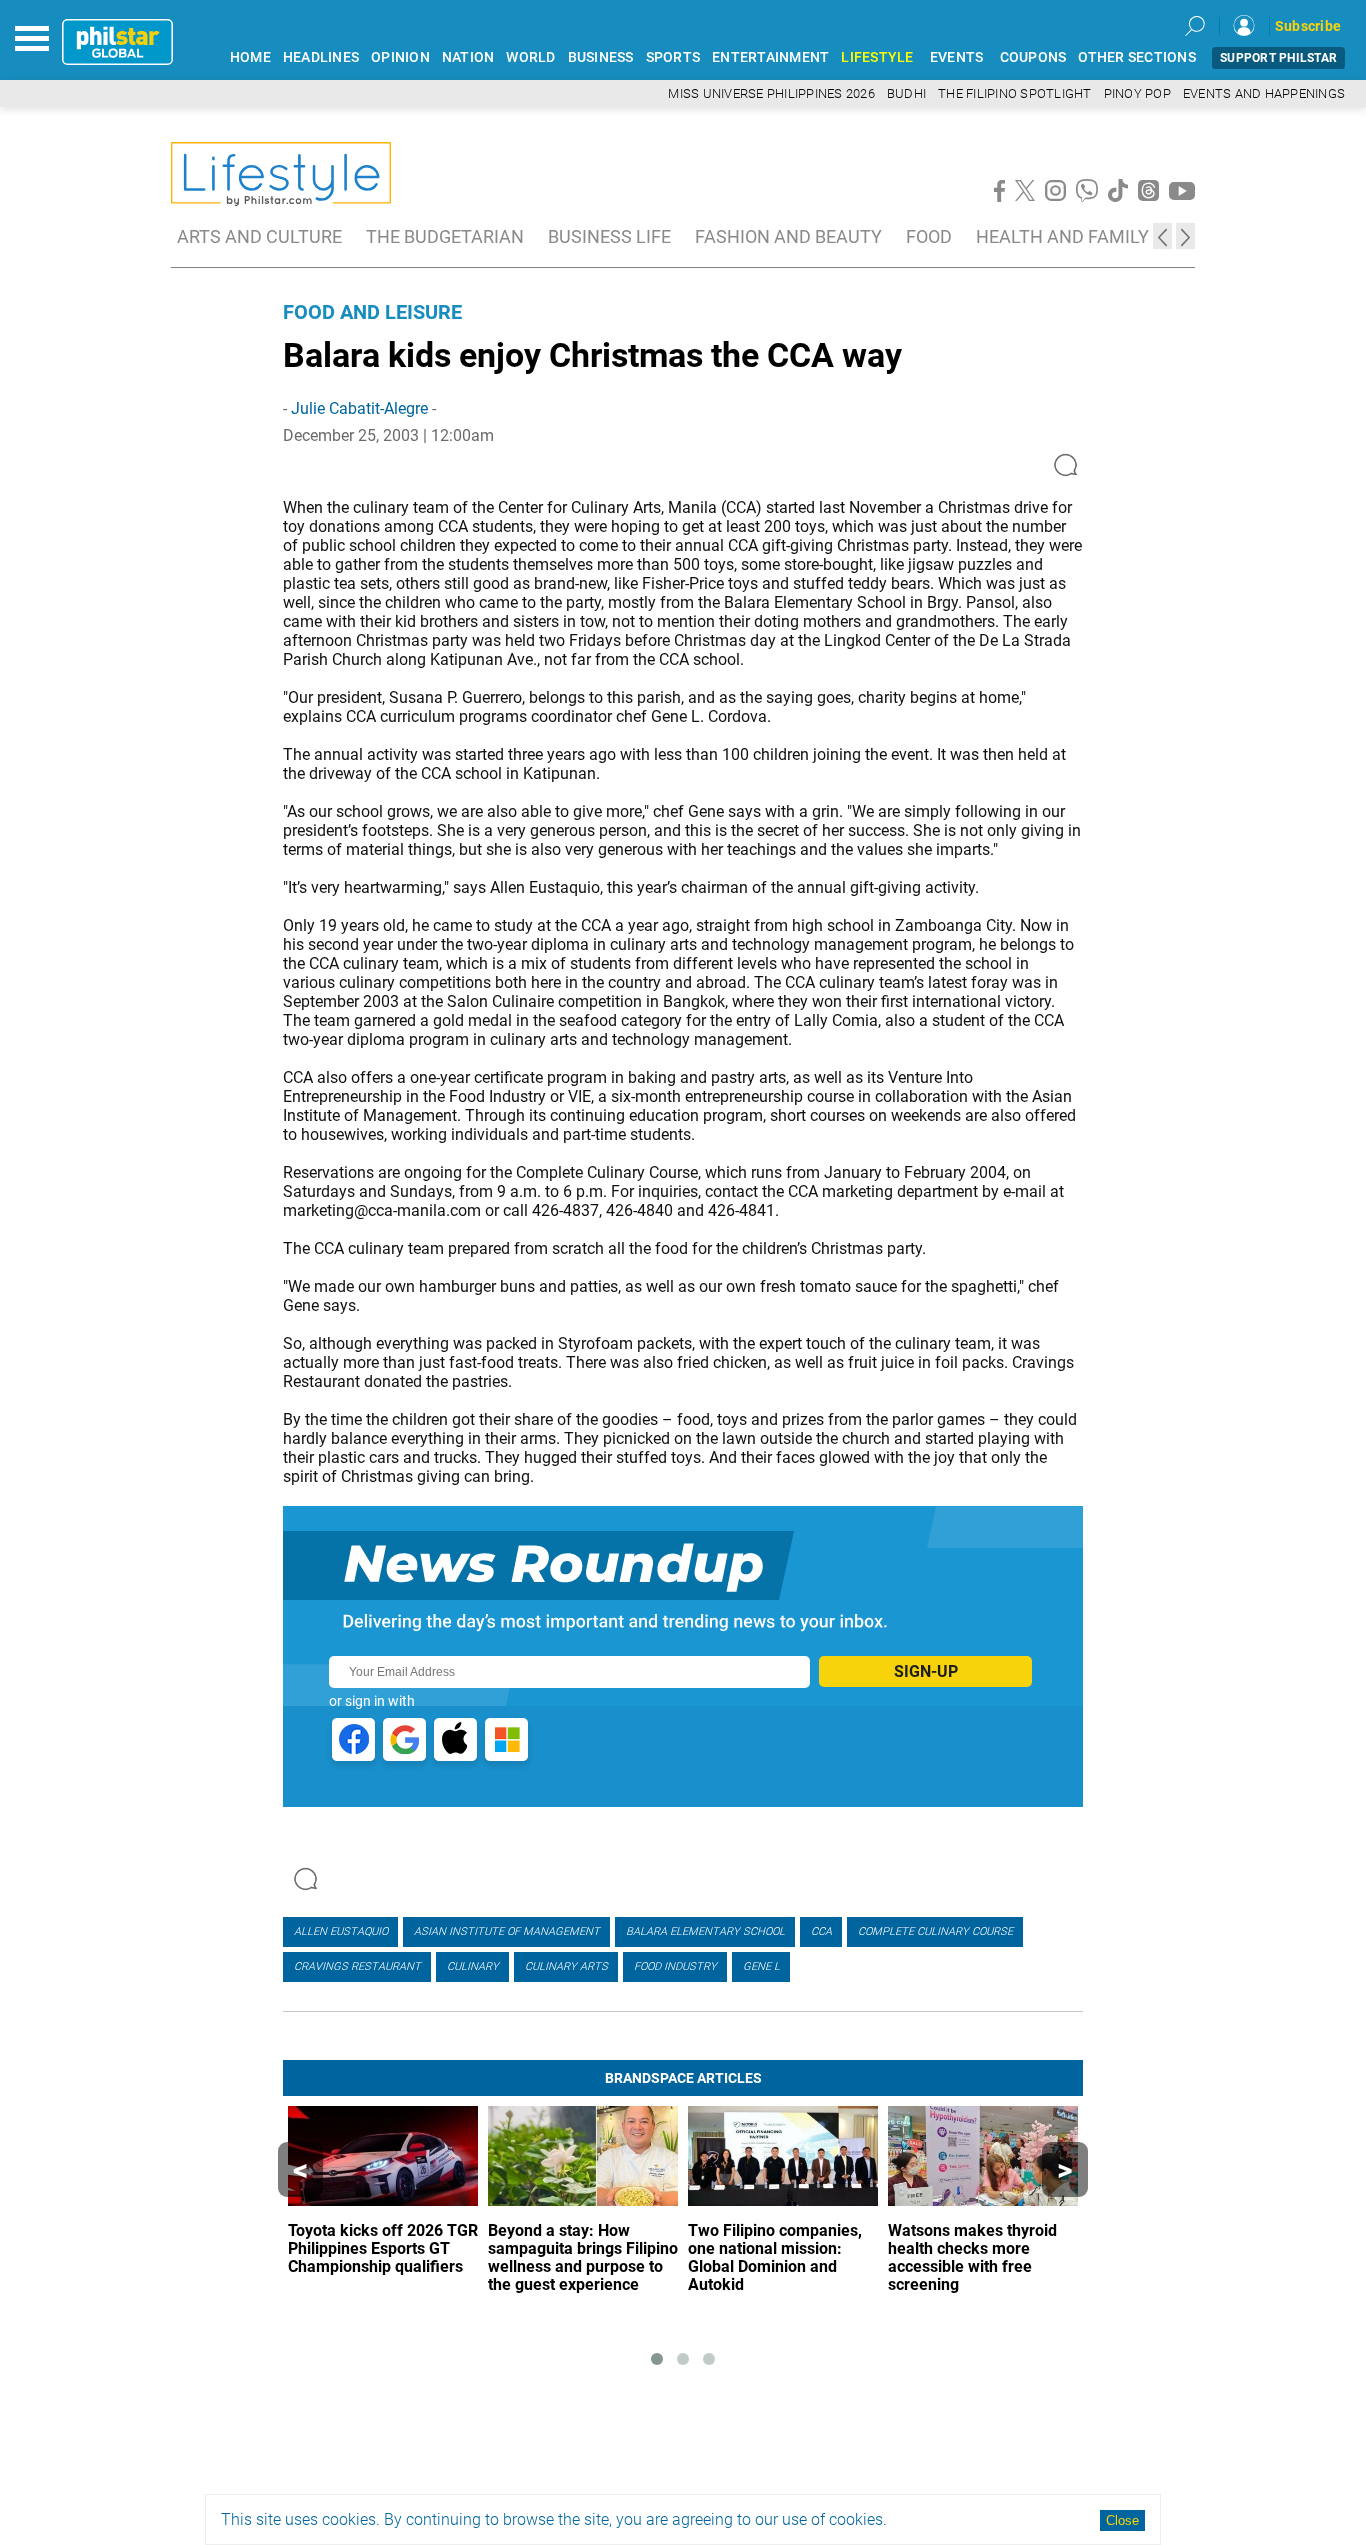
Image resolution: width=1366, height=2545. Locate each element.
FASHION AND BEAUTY (788, 236)
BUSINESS (601, 57)
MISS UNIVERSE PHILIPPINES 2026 (771, 93)
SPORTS (673, 57)
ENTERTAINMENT (770, 57)
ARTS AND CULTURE (259, 236)
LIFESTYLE (877, 57)
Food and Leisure (372, 312)
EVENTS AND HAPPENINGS (1264, 93)
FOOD (929, 236)
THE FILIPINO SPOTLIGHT (1015, 93)
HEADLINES (321, 57)
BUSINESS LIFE (609, 236)
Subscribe (1308, 26)
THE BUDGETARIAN (445, 236)
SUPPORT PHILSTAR (1278, 58)
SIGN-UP (926, 1671)
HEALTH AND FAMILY (1062, 236)
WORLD (530, 57)
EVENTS (957, 57)
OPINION (400, 57)
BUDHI (906, 93)
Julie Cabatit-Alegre (359, 408)
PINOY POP (1137, 93)
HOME (250, 57)
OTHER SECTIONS (1137, 57)
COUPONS (1033, 57)
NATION (468, 57)
